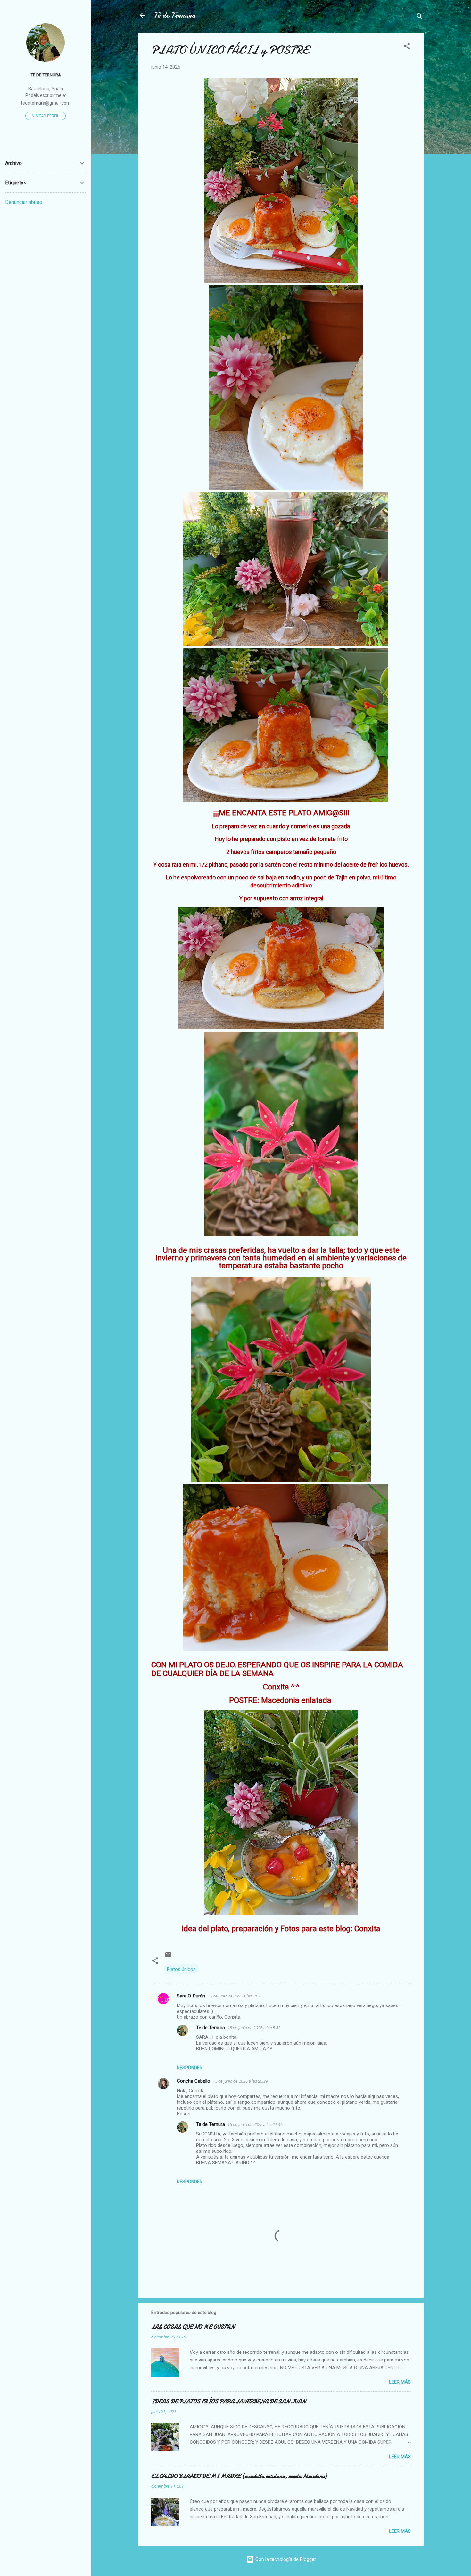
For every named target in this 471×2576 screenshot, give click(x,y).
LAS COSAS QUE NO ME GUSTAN (193, 2327)
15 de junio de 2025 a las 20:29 (240, 2081)
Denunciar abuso (24, 202)
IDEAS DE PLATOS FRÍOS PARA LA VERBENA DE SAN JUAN (228, 2402)
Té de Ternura (175, 15)
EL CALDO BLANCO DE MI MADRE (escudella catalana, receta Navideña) (239, 2476)
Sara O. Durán (191, 1996)
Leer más (400, 2382)
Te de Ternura (211, 2028)
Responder (190, 2068)
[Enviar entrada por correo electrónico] (168, 1956)
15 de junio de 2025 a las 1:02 (234, 1996)
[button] (407, 47)
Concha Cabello (194, 2081)
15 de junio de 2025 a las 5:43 (254, 2028)
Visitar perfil (45, 116)
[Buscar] (420, 17)
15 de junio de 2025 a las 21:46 (255, 2124)
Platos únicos (181, 1969)
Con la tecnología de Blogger (285, 2559)
